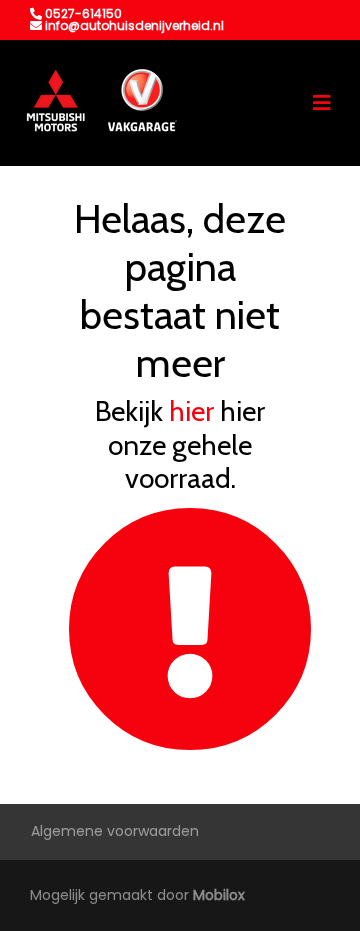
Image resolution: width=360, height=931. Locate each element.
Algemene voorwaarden (115, 831)
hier (191, 411)
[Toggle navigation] (322, 103)
